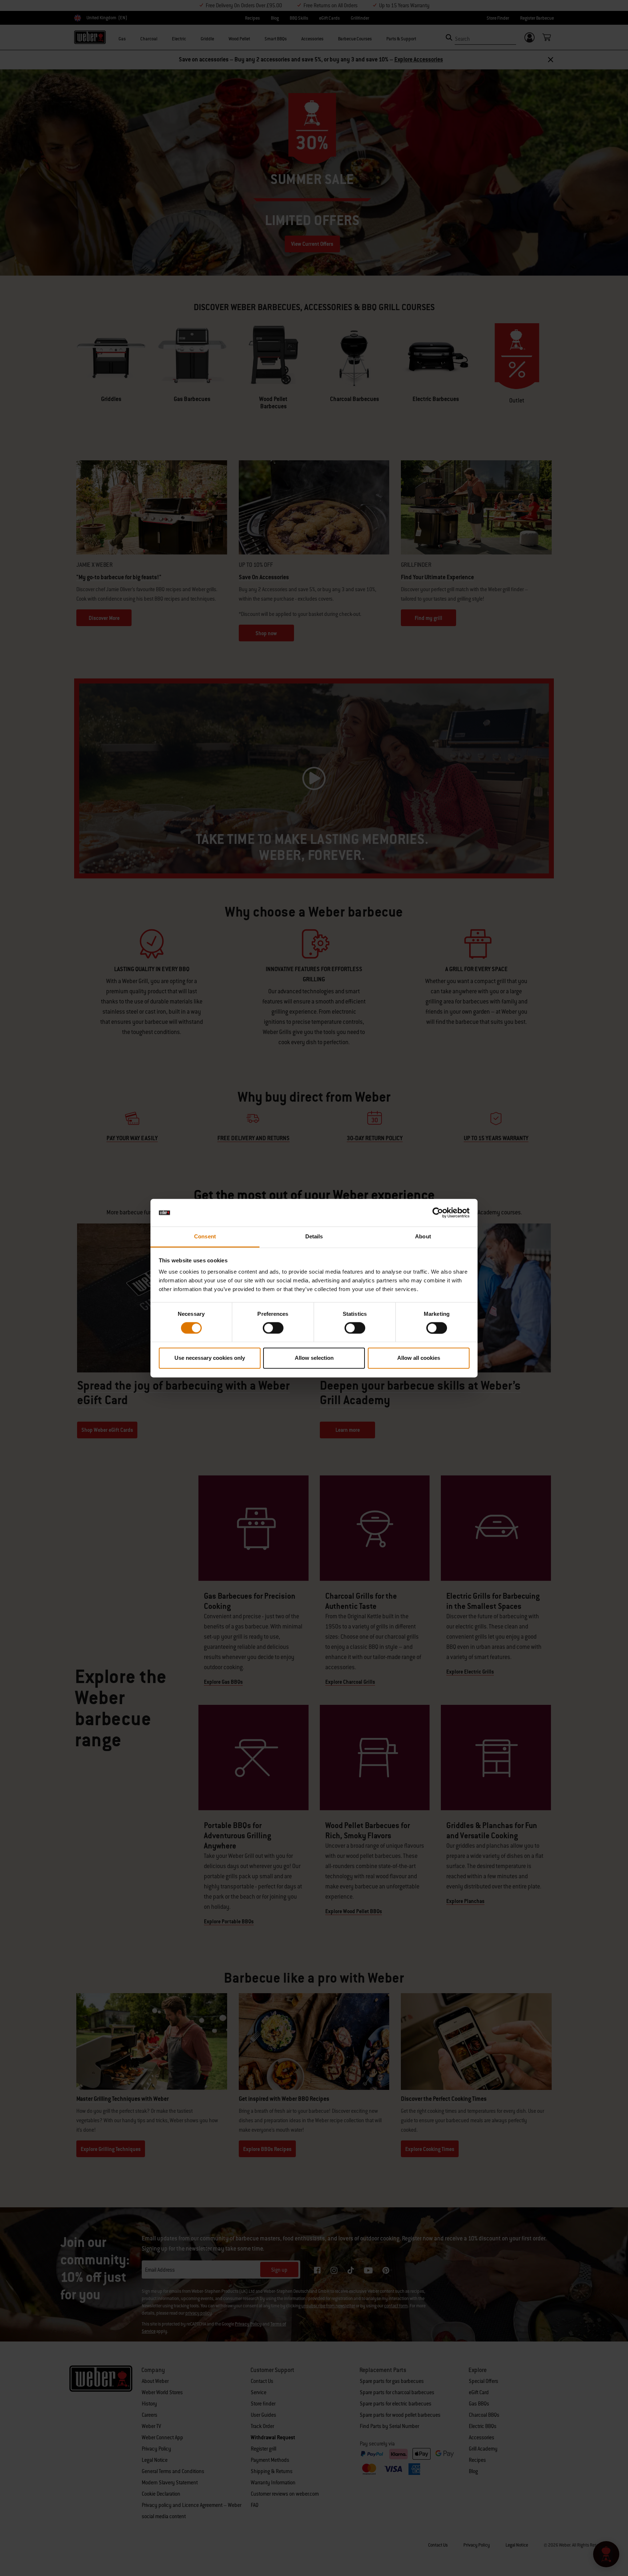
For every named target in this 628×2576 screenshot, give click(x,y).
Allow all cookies (419, 1358)
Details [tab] (314, 1237)
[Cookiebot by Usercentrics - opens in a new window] (438, 1213)
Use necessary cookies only (210, 1358)
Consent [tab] (205, 1237)
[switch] (273, 1328)
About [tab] (423, 1237)
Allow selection (314, 1358)
